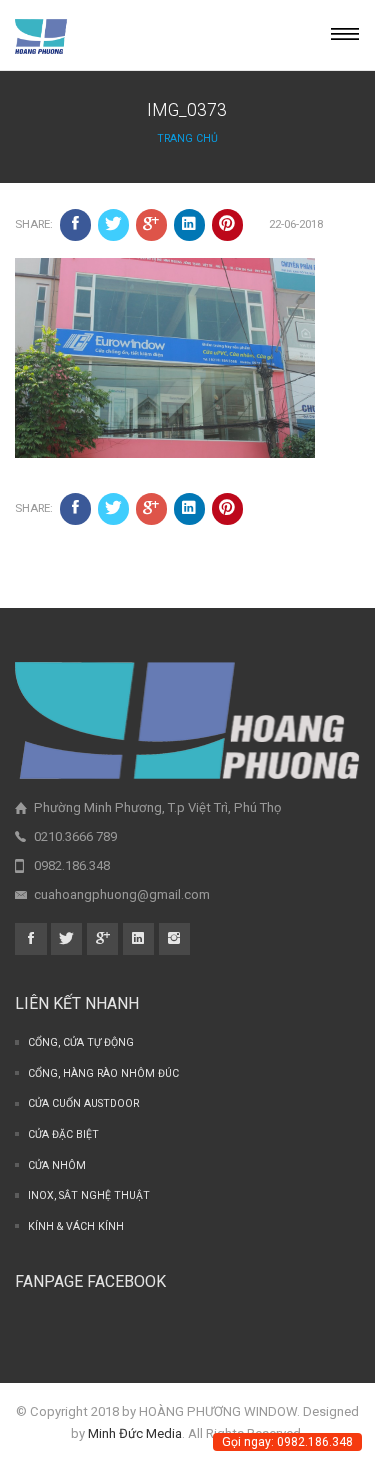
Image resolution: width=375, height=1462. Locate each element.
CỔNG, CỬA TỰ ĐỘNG (81, 1042)
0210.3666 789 (75, 836)
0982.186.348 (72, 865)
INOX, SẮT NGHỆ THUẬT (89, 1195)
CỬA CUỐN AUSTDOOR (83, 1103)
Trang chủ (187, 138)
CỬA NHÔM (57, 1165)
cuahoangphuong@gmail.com (122, 894)
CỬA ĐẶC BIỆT (63, 1134)
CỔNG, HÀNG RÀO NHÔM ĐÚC (103, 1073)
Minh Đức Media (135, 1433)
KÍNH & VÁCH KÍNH (76, 1226)
